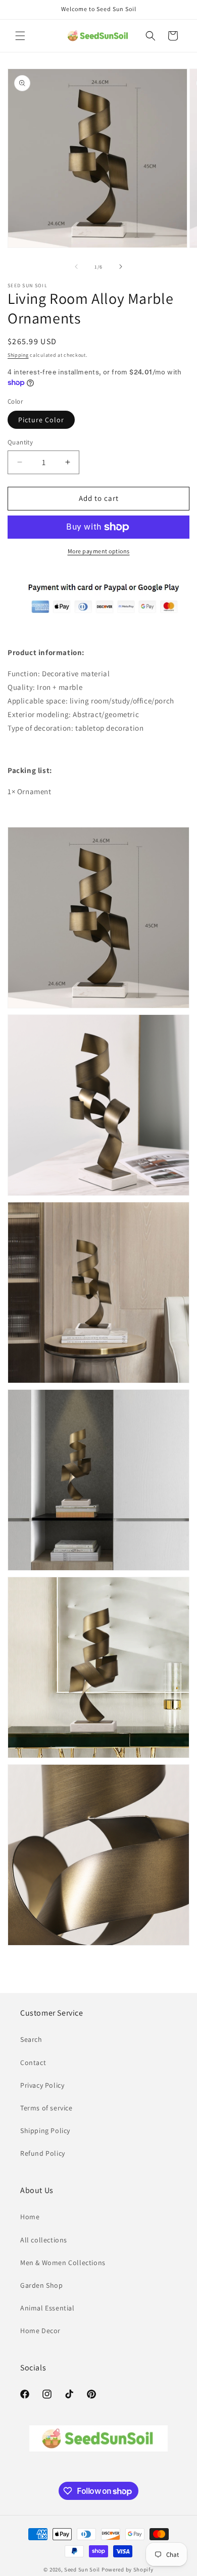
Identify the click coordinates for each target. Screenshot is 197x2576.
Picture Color (41, 420)
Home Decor (40, 2331)
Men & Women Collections (63, 2263)
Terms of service (46, 2108)
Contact (33, 2063)
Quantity (20, 442)
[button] (20, 36)
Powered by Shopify (128, 2569)
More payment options (99, 551)
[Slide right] (121, 267)
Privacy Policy (42, 2085)
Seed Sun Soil (82, 2569)
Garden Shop (42, 2285)
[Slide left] (76, 267)
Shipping (18, 355)
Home (30, 2217)
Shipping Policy (45, 2131)
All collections (44, 2240)
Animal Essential (47, 2308)
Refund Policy (43, 2153)
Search (31, 2039)
